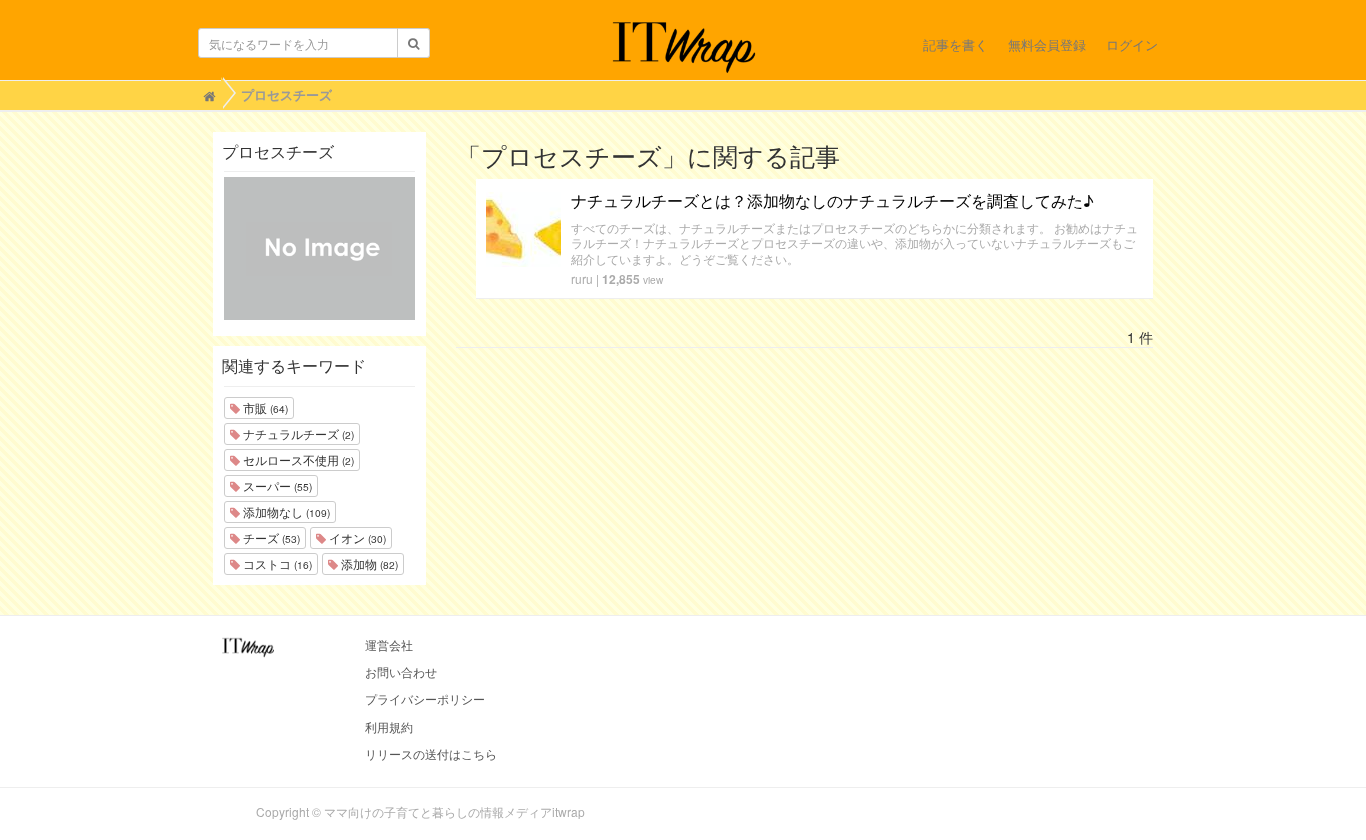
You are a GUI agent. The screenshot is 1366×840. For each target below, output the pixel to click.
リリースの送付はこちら (431, 753)
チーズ (270, 537)
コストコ (276, 563)
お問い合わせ (401, 671)
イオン (356, 537)
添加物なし (285, 511)
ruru (582, 278)
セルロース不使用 (297, 459)
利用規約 (389, 726)
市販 (264, 407)
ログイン (1132, 44)
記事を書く (955, 44)
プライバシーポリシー (425, 698)
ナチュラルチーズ (297, 433)
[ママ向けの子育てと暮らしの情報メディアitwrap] (683, 47)
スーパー (276, 485)
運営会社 (389, 644)
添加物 (368, 563)
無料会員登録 (1047, 44)
